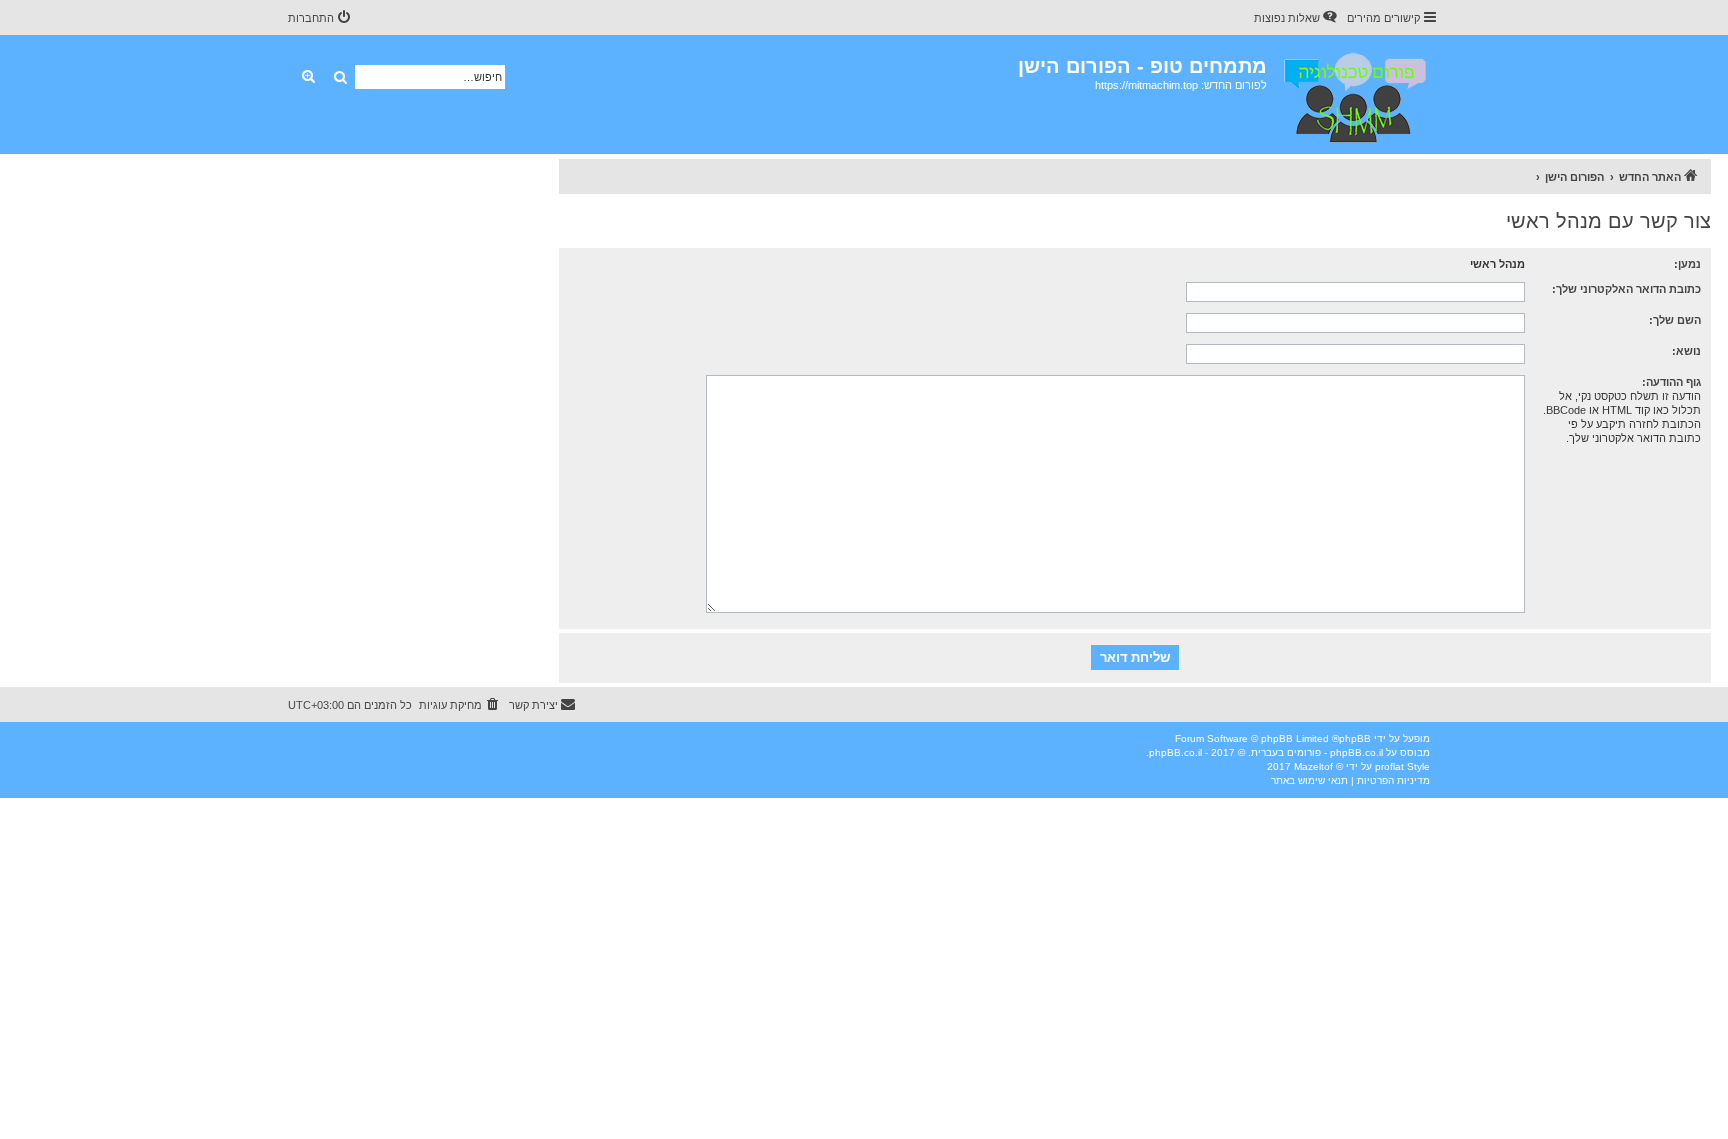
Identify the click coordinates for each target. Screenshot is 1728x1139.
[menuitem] (1297, 18)
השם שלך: (1675, 320)
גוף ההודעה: (1671, 382)
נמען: (1687, 264)
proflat (1389, 766)
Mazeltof (1313, 766)
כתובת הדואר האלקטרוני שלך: (1626, 289)
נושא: (1686, 351)
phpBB (1355, 738)
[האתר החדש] (1353, 94)
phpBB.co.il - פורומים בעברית (1317, 752)
